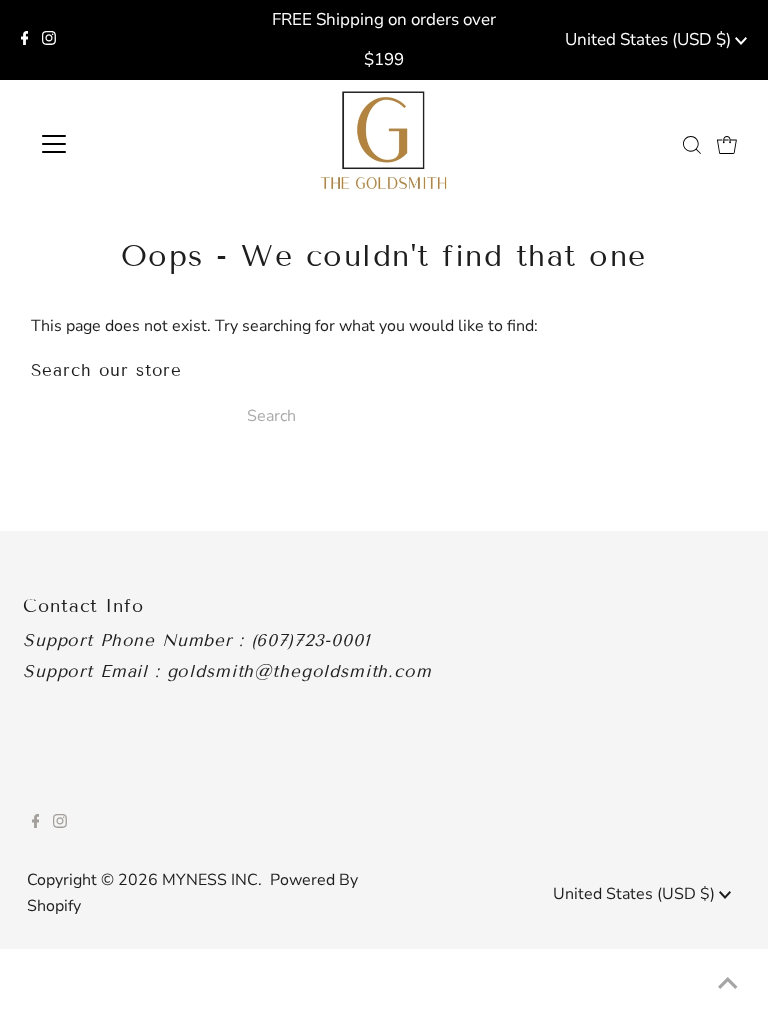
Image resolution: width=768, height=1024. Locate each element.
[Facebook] (25, 40)
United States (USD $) (650, 39)
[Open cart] (727, 144)
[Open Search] (692, 144)
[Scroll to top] (728, 984)
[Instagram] (49, 40)
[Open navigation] (113, 144)
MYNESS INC (210, 880)
